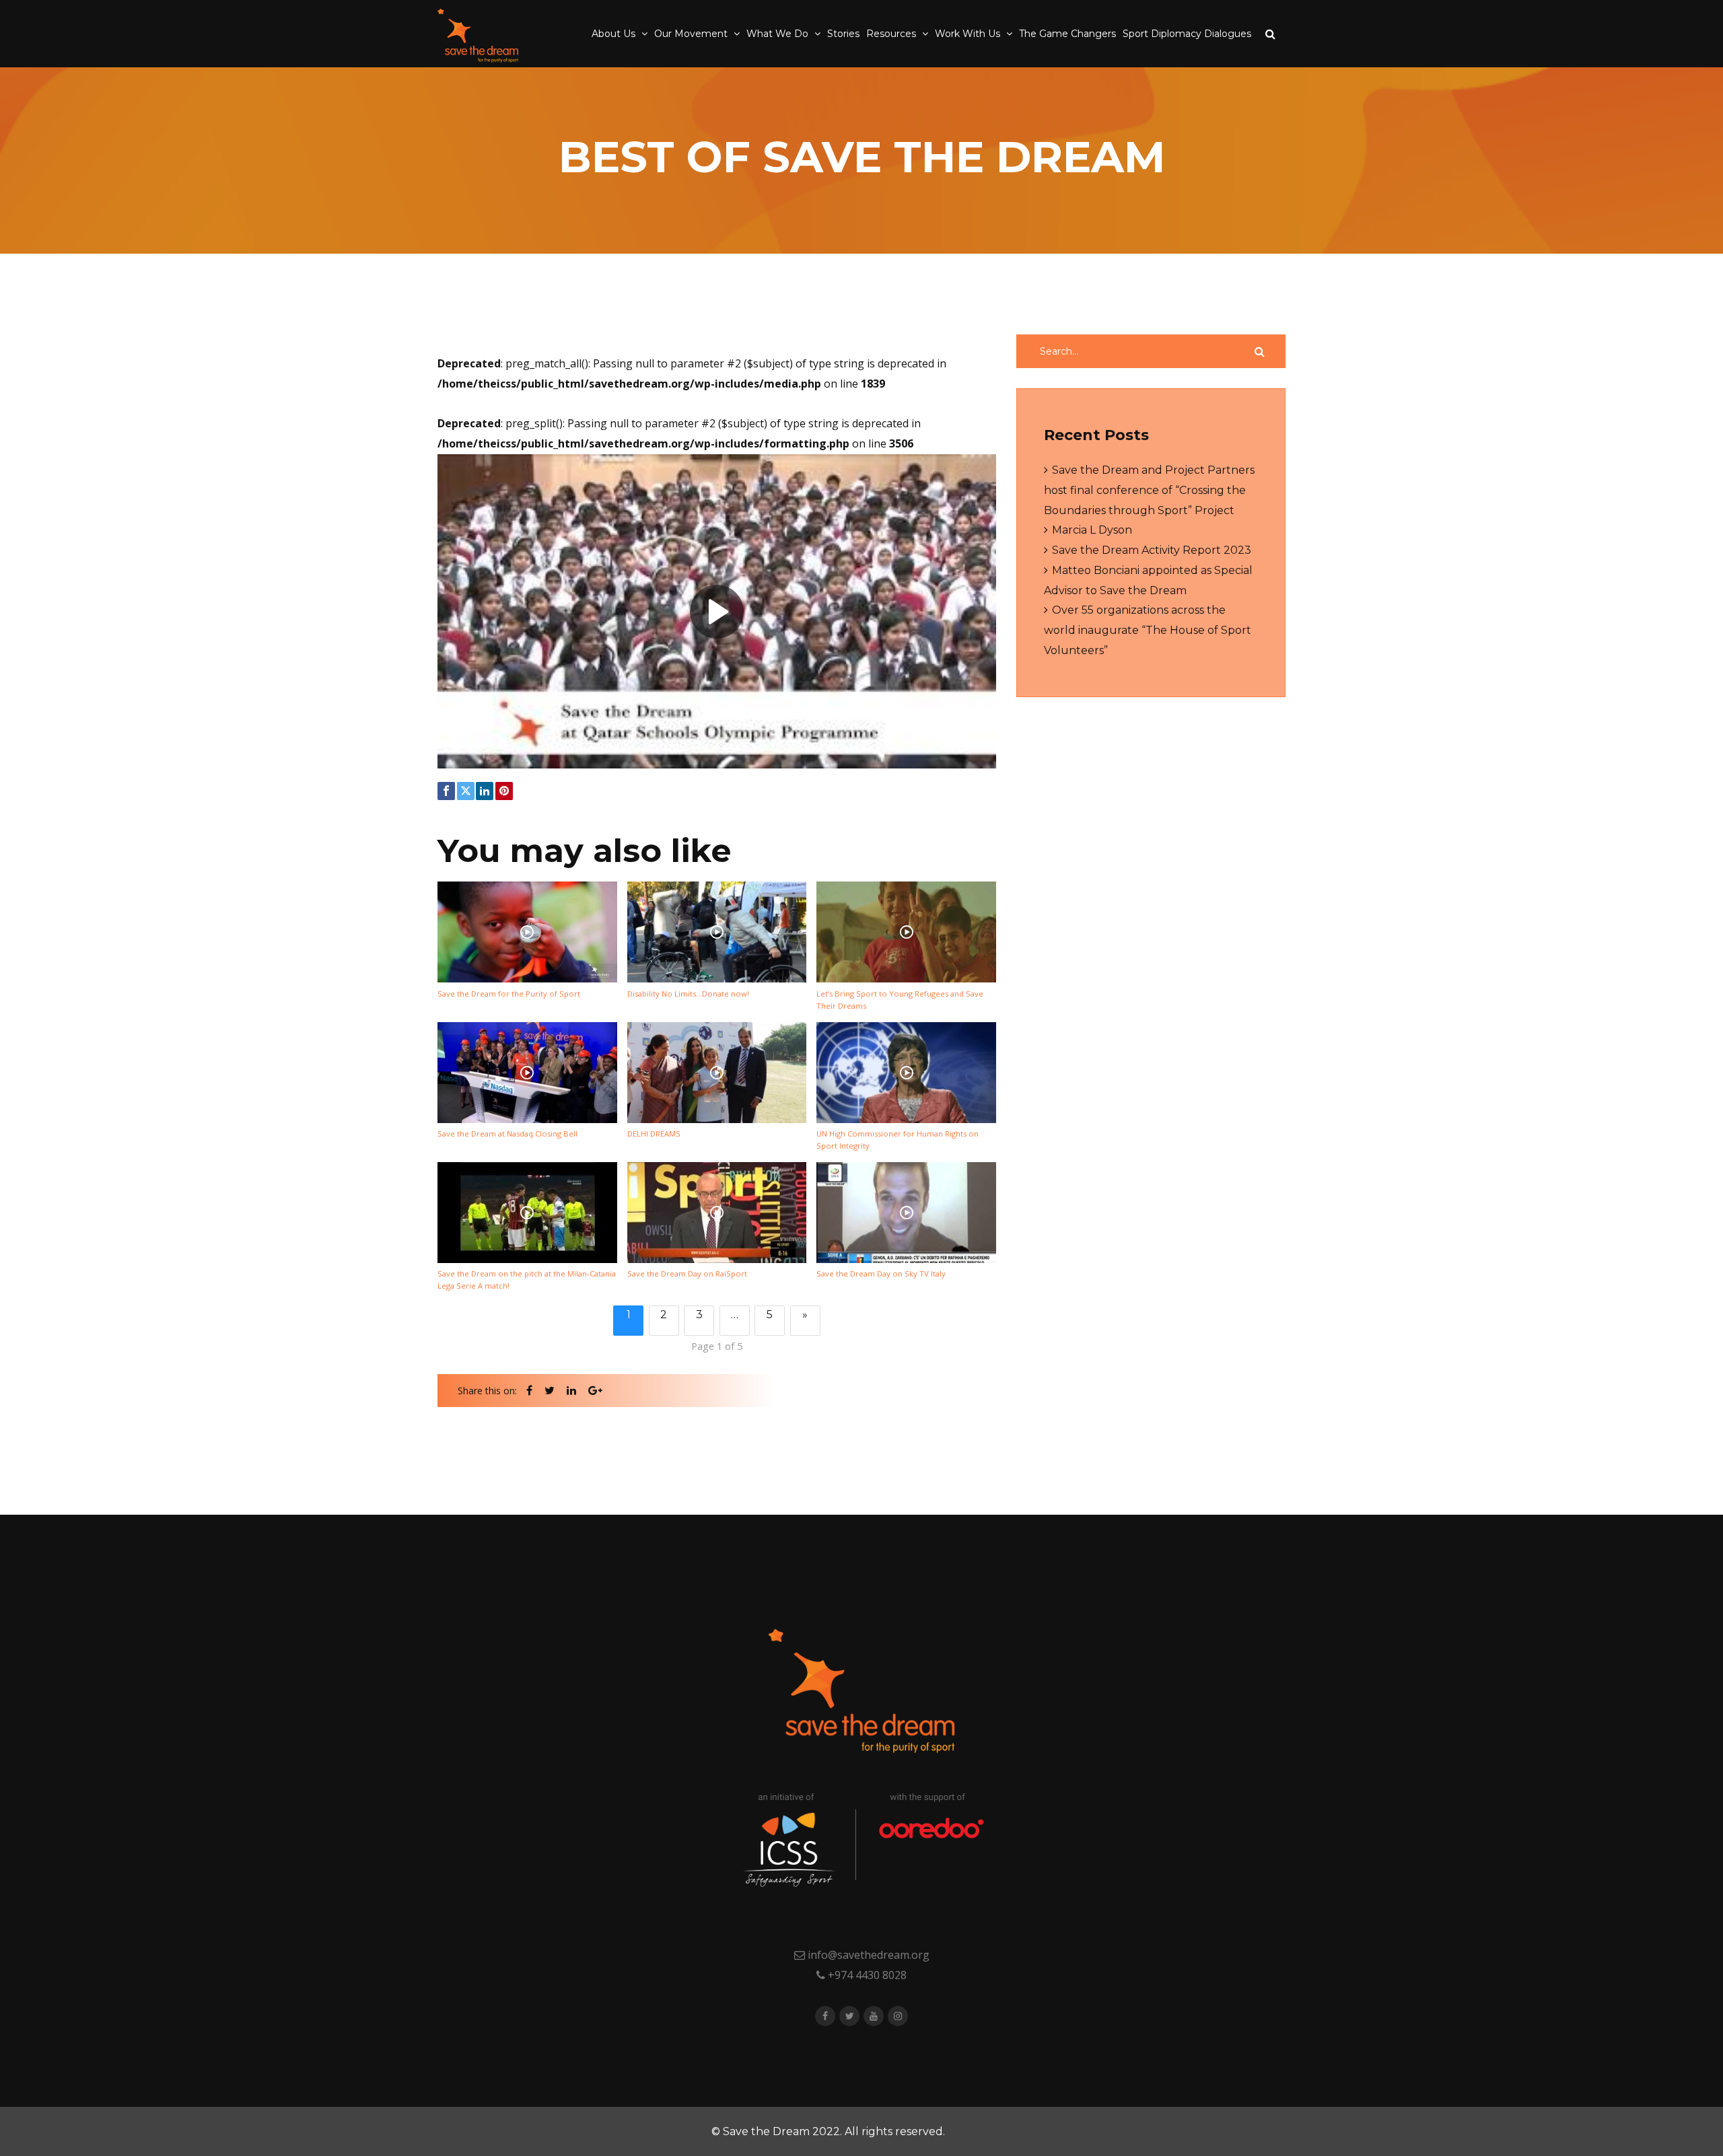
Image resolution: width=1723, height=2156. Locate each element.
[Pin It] (504, 791)
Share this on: (487, 1391)
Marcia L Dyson (1092, 530)
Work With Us (969, 34)
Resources (892, 34)
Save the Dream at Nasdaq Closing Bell (507, 1134)
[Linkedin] (485, 791)
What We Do (779, 34)
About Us (615, 34)
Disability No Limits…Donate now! (688, 994)
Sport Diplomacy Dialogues (1187, 34)
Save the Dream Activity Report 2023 (1152, 550)
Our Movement (692, 34)
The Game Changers (1067, 34)
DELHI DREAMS (654, 1134)
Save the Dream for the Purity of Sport (509, 994)
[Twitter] (466, 791)
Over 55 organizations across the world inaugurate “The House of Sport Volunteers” (1148, 630)
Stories (843, 34)
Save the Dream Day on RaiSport (687, 1273)
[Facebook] (446, 791)
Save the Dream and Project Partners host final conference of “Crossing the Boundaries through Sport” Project (1149, 490)
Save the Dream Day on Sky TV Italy (881, 1273)
